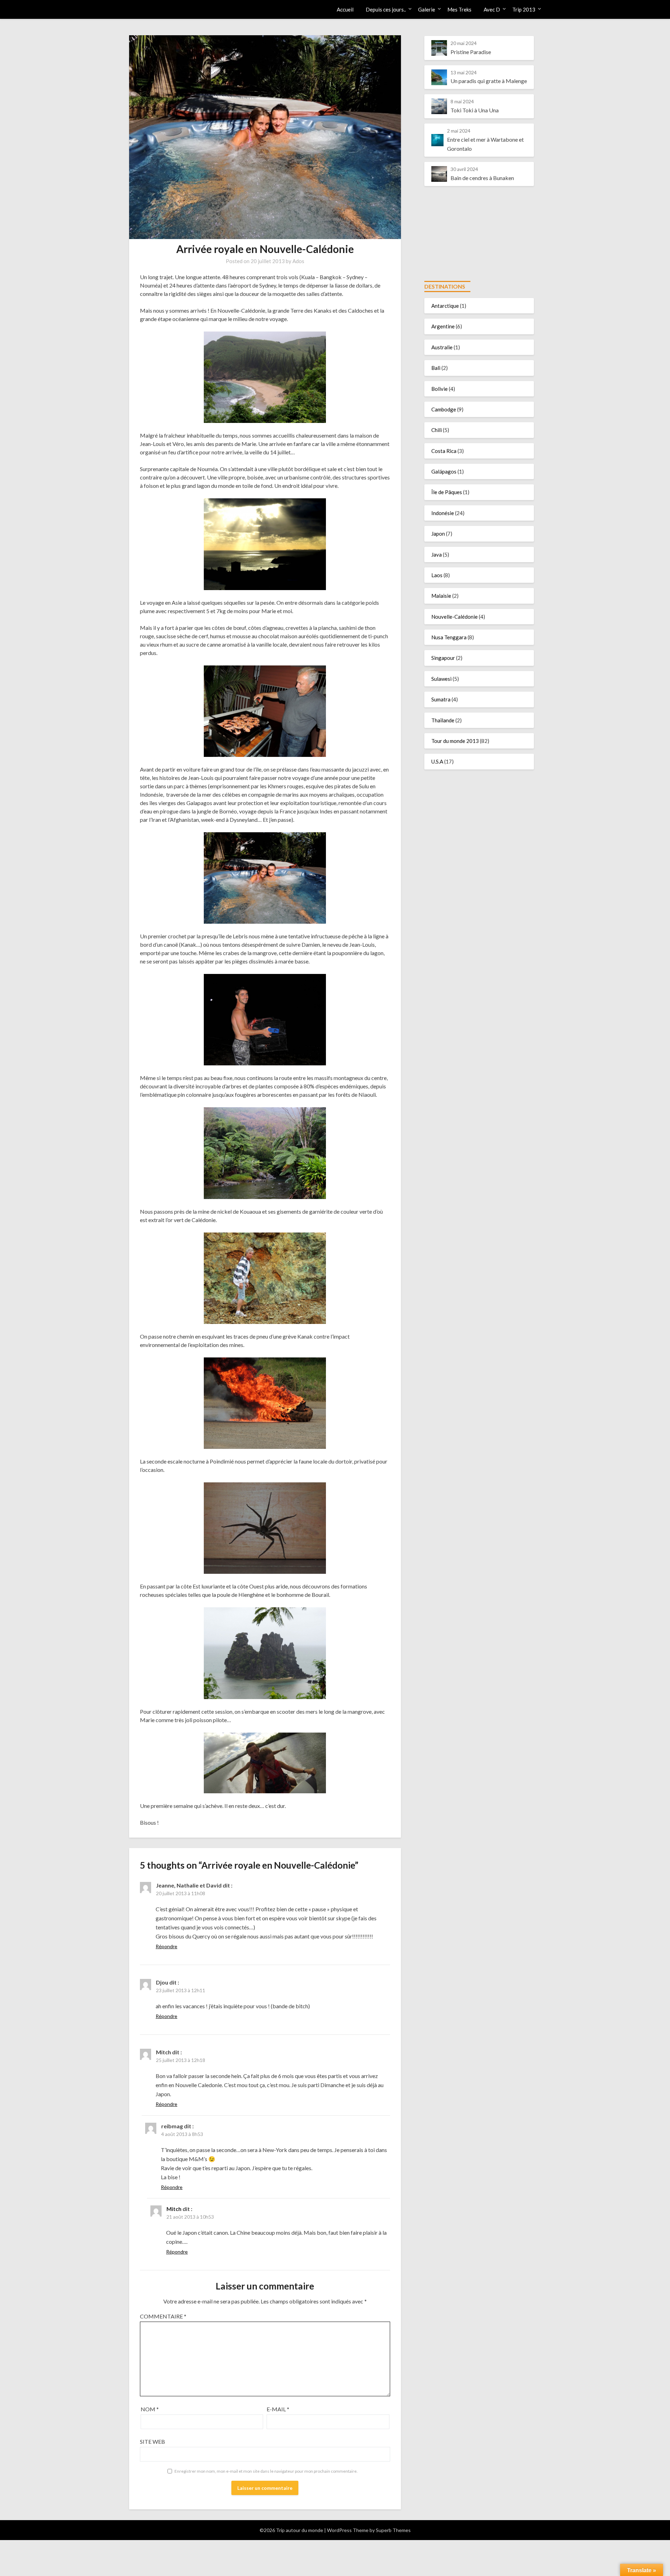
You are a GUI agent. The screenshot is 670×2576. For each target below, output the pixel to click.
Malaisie (441, 596)
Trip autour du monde (166, 9)
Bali (436, 368)
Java (437, 554)
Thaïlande (443, 720)
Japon (438, 534)
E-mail (278, 2409)
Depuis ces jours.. (386, 9)
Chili (437, 430)
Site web (152, 2441)
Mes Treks (459, 9)
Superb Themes (393, 2530)
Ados (298, 261)
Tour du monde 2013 (455, 741)
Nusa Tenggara (449, 637)
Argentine (443, 326)
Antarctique (445, 306)
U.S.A (437, 761)
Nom (150, 2409)
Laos (437, 575)
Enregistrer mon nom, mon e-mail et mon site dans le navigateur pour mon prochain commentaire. (266, 2471)
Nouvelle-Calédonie (455, 617)
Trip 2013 (524, 9)
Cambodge (444, 409)
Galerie (427, 9)
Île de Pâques (447, 492)
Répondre (166, 1946)
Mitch (174, 2209)
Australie (442, 347)
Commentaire (163, 2316)
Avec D (492, 9)
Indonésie (443, 513)
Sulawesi (441, 679)
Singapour (443, 658)
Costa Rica (444, 451)
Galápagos (444, 471)
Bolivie (440, 389)
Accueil (345, 9)
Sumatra (441, 699)
